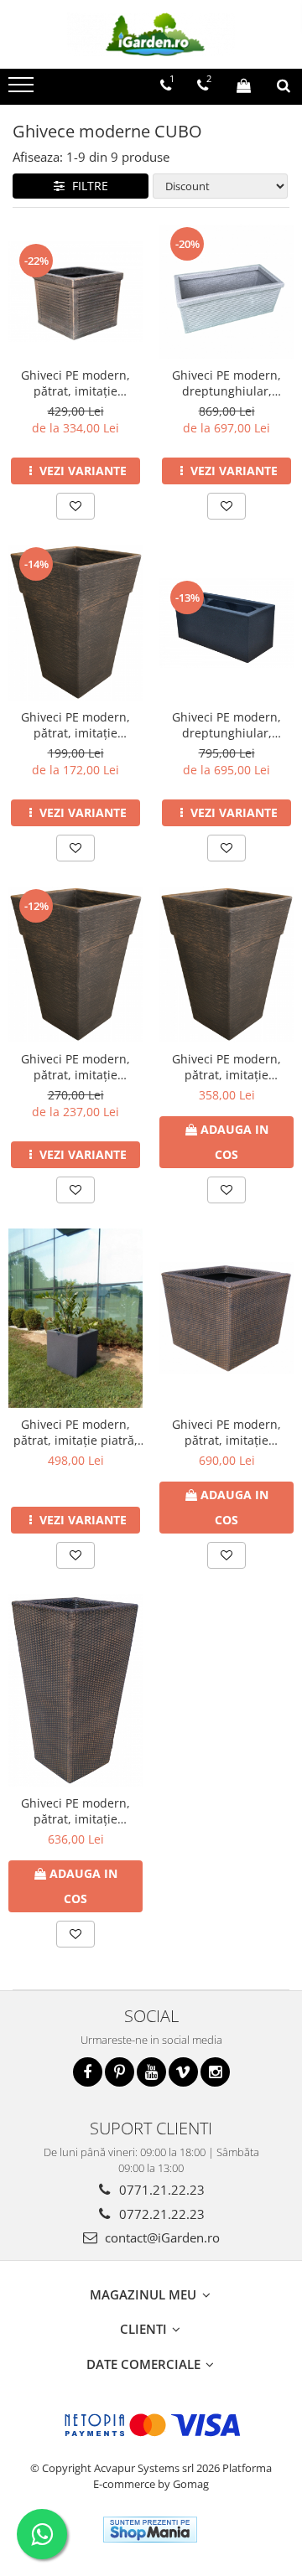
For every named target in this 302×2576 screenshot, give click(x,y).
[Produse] (23, 90)
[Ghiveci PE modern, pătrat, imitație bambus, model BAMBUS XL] (226, 1318)
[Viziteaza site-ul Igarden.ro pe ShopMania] (150, 2529)
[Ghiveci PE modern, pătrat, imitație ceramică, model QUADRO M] (75, 965)
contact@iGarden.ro (161, 2237)
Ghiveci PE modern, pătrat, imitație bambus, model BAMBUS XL (226, 1432)
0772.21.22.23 (160, 2214)
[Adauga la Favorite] (75, 506)
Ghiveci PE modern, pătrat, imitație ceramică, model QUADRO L (226, 1067)
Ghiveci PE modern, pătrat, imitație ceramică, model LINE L (75, 383)
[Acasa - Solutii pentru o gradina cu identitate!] (151, 34)
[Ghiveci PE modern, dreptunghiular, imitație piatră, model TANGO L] (226, 623)
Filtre (87, 186)
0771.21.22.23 (160, 2190)
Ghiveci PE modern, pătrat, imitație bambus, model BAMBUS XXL (75, 1811)
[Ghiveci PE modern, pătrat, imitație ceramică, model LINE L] (75, 292)
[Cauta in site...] (284, 85)
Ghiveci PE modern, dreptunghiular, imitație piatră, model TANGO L (227, 725)
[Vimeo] (183, 2072)
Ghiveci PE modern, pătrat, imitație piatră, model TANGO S (75, 1432)
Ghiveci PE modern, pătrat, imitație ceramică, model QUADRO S (75, 725)
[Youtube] (151, 2072)
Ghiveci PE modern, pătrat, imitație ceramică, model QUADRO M (75, 1067)
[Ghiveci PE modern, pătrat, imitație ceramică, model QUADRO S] (75, 623)
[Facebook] (88, 2072)
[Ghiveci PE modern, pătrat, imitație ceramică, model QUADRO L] (226, 965)
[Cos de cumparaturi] (244, 85)
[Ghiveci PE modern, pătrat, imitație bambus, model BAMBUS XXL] (75, 1690)
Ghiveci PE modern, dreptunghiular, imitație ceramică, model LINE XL (226, 383)
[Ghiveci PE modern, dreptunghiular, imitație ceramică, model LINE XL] (226, 292)
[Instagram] (215, 2072)
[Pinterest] (120, 2072)
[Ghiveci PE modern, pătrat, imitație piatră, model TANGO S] (75, 1318)
